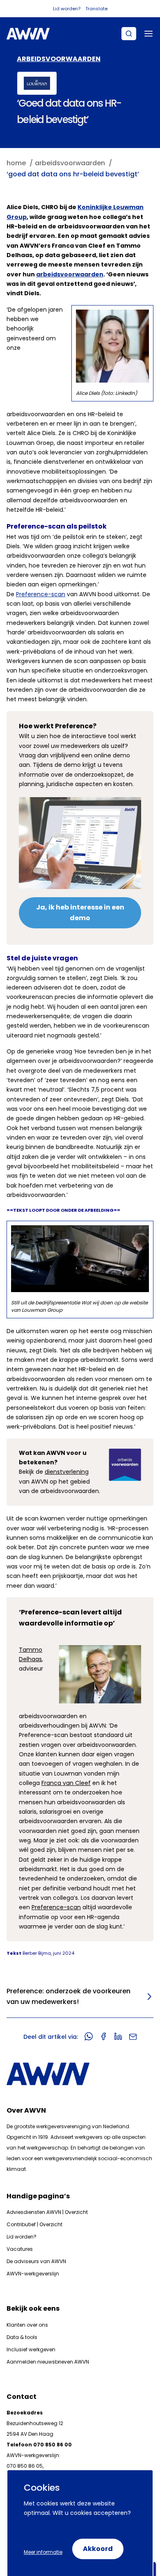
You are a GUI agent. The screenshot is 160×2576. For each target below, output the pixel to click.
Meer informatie (43, 2552)
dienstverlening (67, 1472)
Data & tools (22, 2337)
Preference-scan (41, 594)
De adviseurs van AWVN (36, 2261)
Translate (96, 9)
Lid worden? (67, 9)
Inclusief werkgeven (31, 2349)
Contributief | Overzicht (34, 2224)
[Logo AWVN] (28, 34)
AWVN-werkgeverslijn (33, 2274)
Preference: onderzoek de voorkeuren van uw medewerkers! (69, 1997)
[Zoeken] (129, 34)
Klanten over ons (27, 2325)
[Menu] (149, 34)
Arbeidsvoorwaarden (59, 59)
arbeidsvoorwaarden (70, 274)
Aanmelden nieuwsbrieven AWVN (48, 2362)
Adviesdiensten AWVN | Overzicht (47, 2212)
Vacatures (20, 2249)
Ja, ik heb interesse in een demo (80, 913)
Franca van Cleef (66, 1783)
